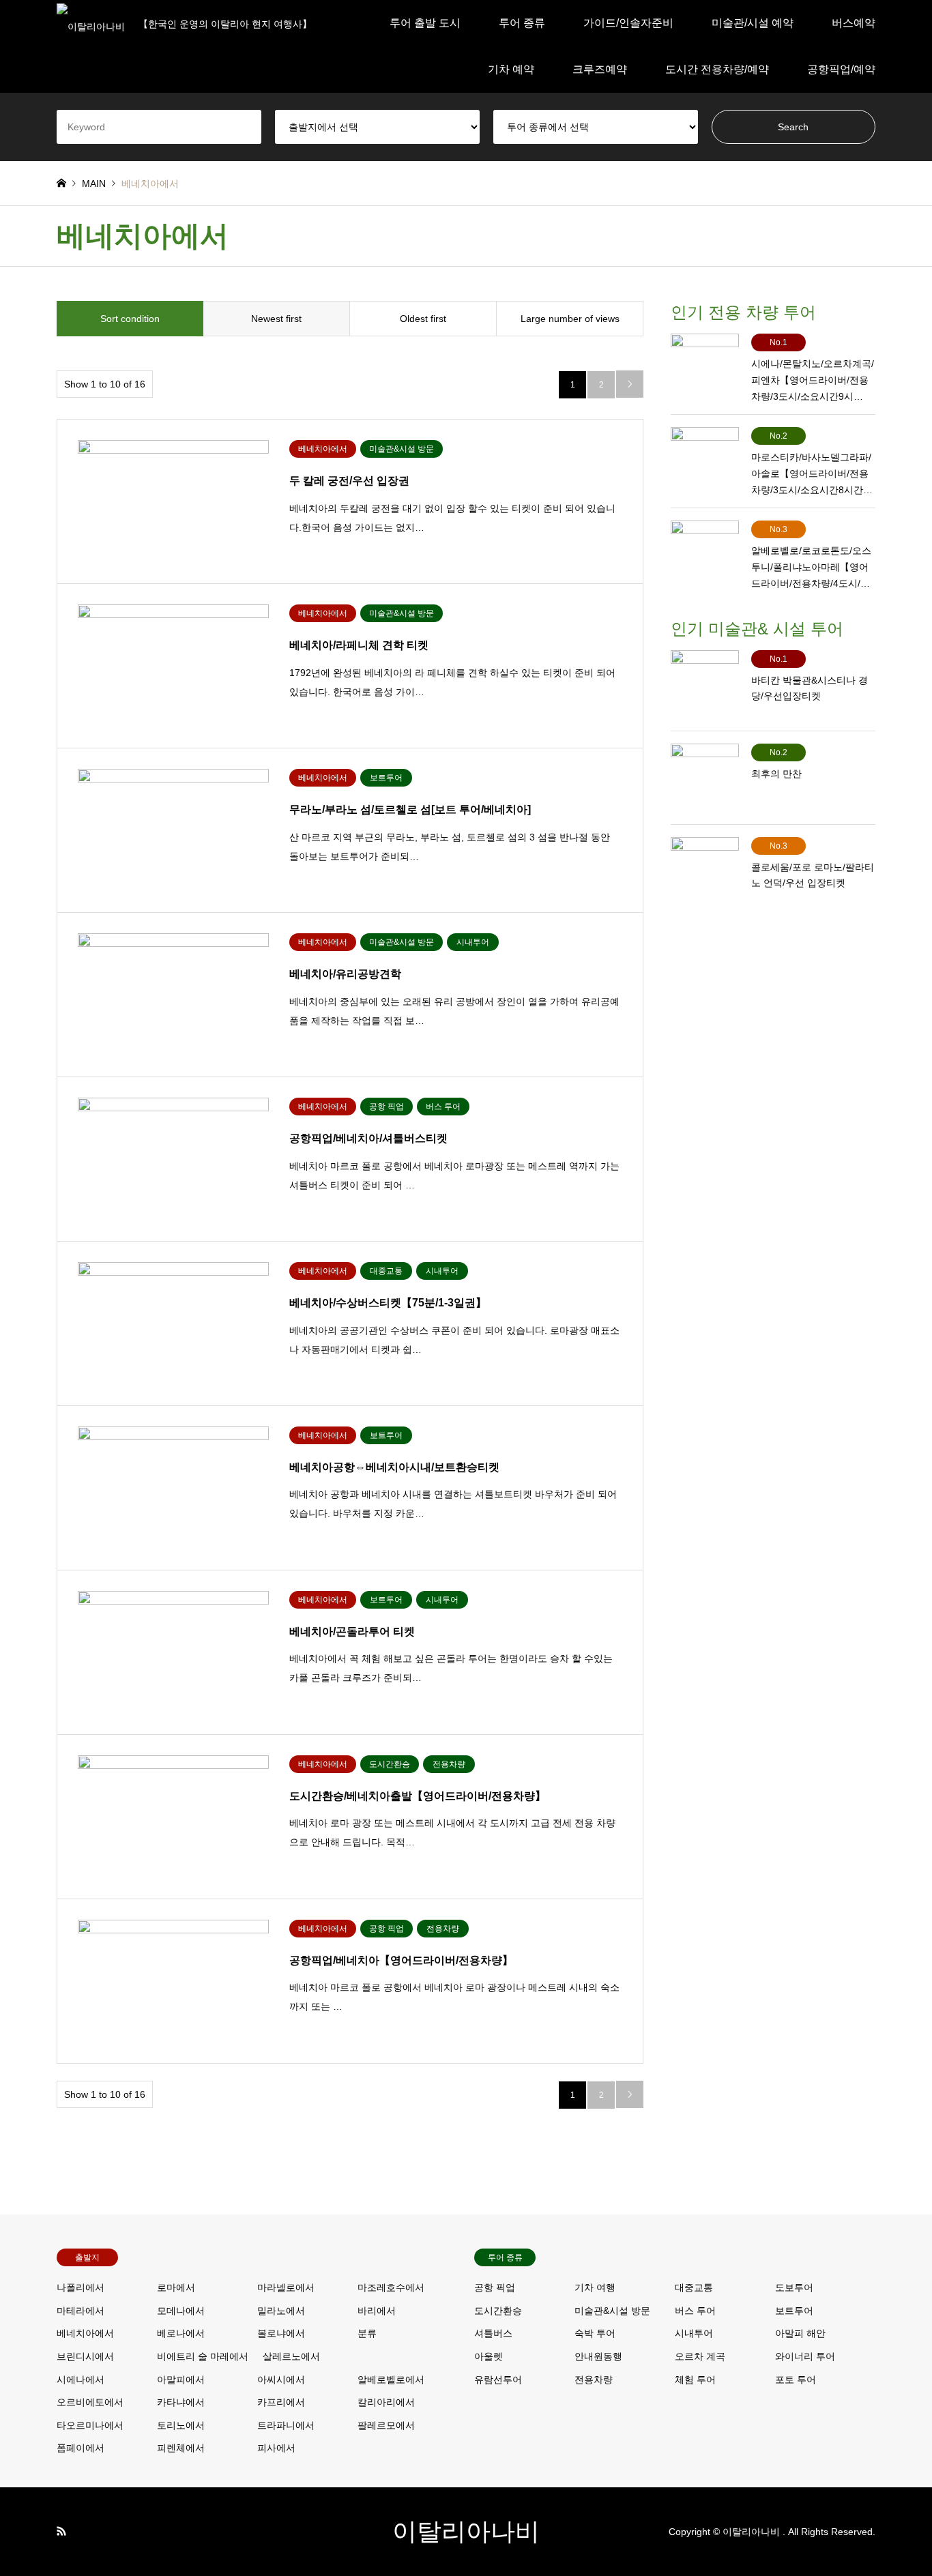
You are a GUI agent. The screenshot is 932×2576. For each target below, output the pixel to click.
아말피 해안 (800, 2333)
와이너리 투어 (805, 2356)
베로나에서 (181, 2333)
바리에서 (377, 2311)
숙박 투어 (595, 2333)
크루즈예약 (600, 69)
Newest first (276, 319)
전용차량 (594, 2380)
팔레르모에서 (386, 2425)
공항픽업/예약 (841, 69)
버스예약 (854, 23)
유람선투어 (498, 2380)
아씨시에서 (281, 2380)
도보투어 (794, 2287)
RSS (61, 2531)
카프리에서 (281, 2402)
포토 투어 (796, 2380)
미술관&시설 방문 (612, 2311)
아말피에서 (181, 2380)
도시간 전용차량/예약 (717, 69)
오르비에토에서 (90, 2402)
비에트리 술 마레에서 (203, 2356)
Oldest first (423, 319)
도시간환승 (498, 2311)
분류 (367, 2333)
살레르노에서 (291, 2356)
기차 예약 (511, 69)
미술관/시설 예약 (753, 23)
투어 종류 (522, 23)
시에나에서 (81, 2380)
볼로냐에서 (281, 2333)
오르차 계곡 (700, 2356)
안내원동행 (598, 2356)
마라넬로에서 (286, 2287)
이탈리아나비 (466, 2531)
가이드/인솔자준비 (628, 23)
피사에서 (276, 2448)
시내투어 (694, 2333)
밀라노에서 (281, 2311)
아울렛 (489, 2356)
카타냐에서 (181, 2402)
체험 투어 (695, 2380)
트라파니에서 (286, 2425)
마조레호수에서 (391, 2287)
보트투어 (794, 2311)
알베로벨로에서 (391, 2380)
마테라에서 (81, 2311)
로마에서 (176, 2287)
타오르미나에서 (90, 2425)
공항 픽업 (495, 2287)
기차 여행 (595, 2287)
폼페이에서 (81, 2448)
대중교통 (694, 2287)
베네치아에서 (85, 2333)
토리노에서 (181, 2425)
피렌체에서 (181, 2448)
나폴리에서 (81, 2287)
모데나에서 (181, 2311)
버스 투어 (695, 2311)
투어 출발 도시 (425, 23)
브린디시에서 (85, 2356)
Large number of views (570, 319)
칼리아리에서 (386, 2402)
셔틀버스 (493, 2333)
